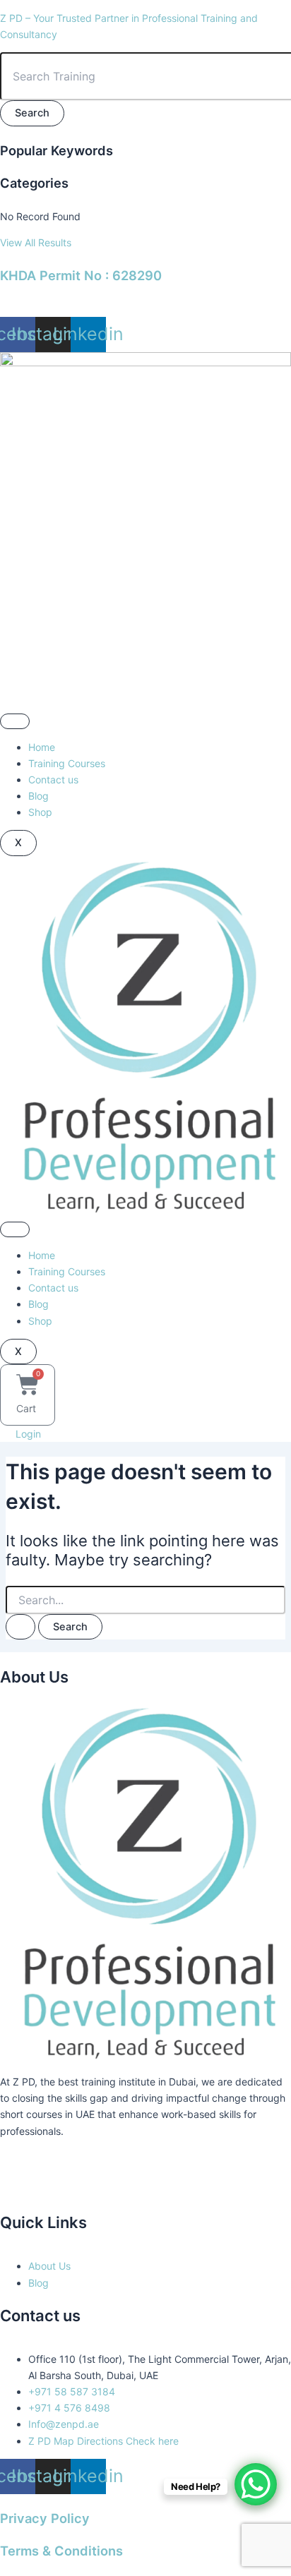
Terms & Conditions (61, 2551)
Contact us (53, 780)
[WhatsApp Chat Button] (256, 2484)
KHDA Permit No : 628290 (81, 275)
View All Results (36, 242)
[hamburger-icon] (15, 721)
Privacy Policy (45, 2518)
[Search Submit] (20, 1627)
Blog (38, 796)
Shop (40, 812)
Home (42, 747)
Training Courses (67, 763)
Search (32, 113)
